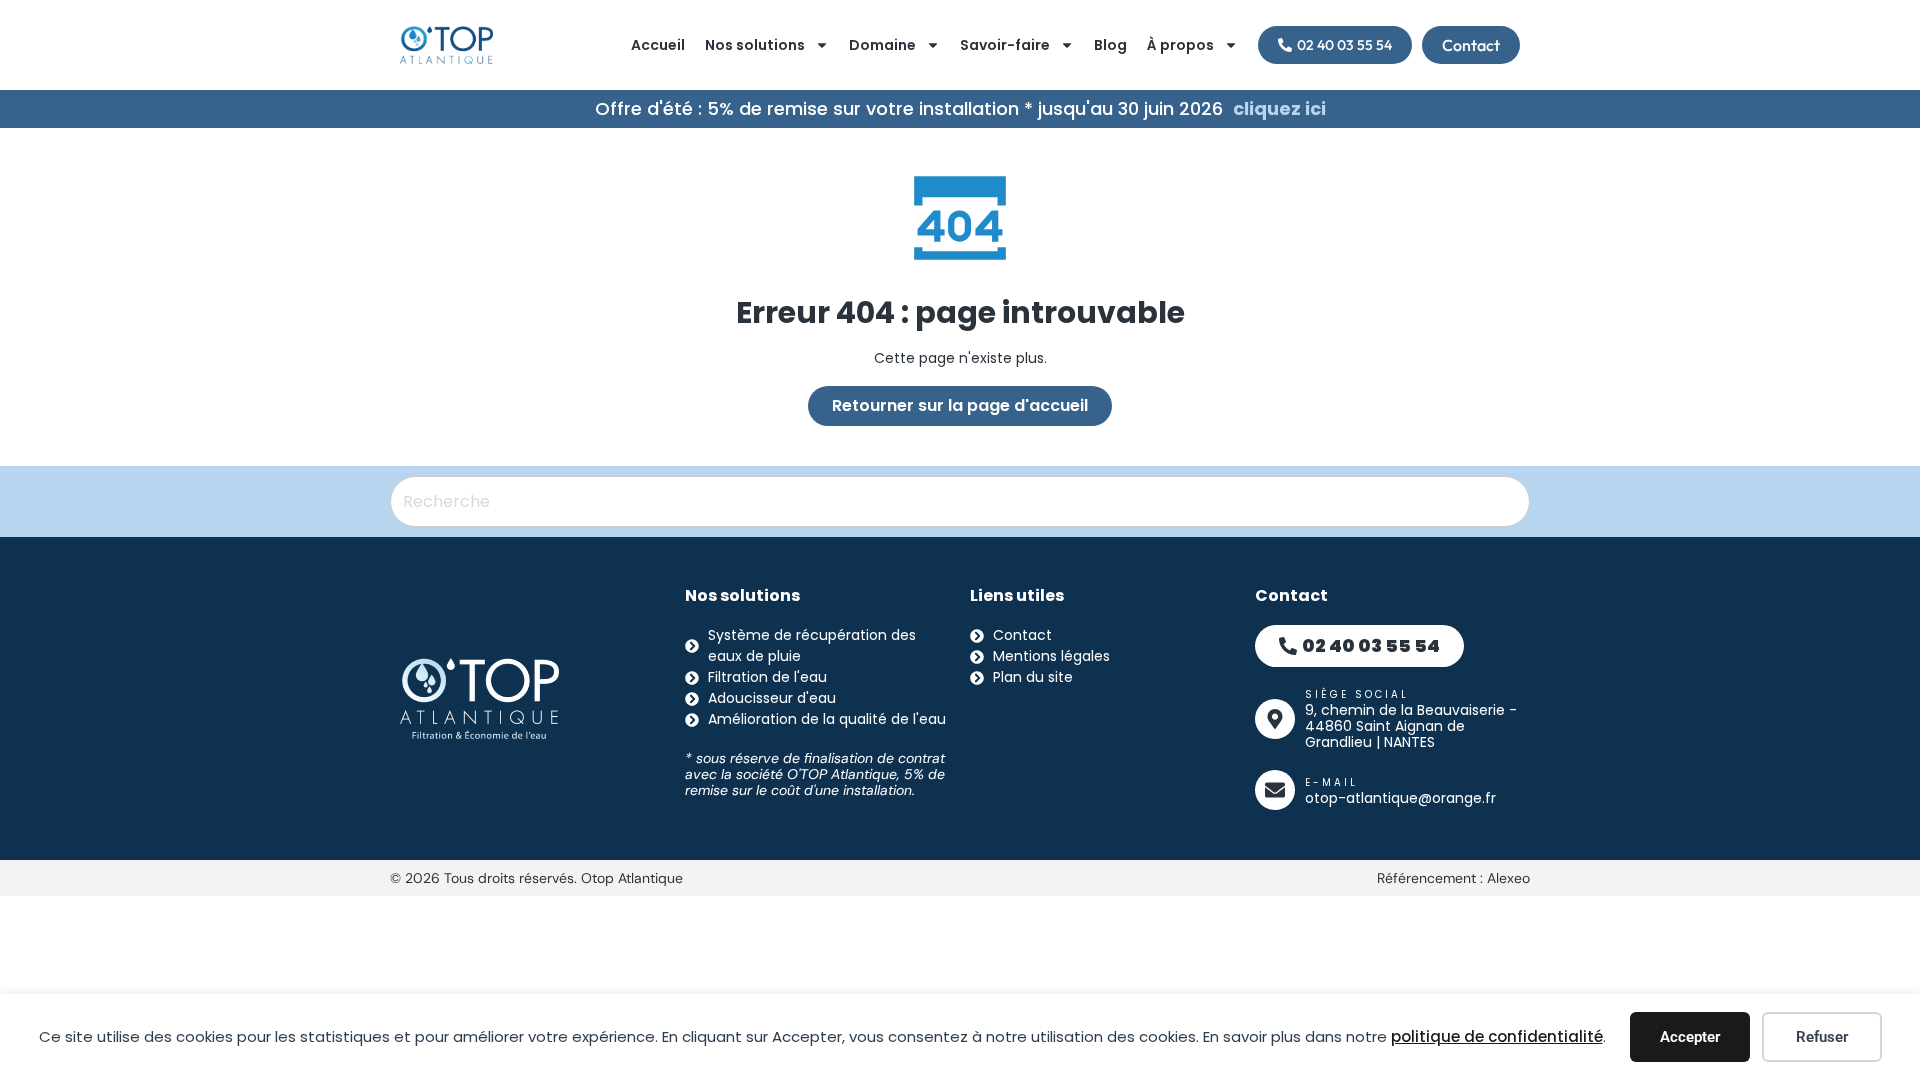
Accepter (1690, 1037)
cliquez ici (1279, 108)
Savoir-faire (1005, 45)
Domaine (882, 45)
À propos (1180, 45)
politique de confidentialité (1497, 1036)
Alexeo (1508, 878)
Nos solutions (755, 45)
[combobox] (960, 501)
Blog (1110, 45)
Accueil (658, 45)
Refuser (1822, 1037)
